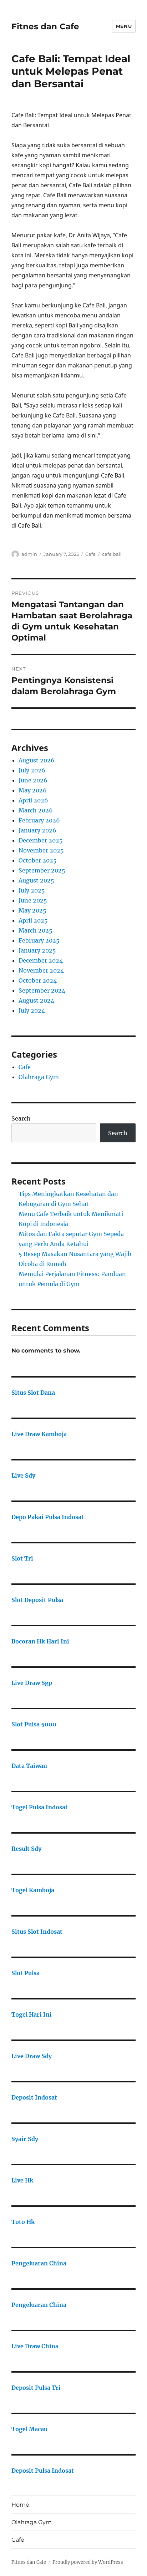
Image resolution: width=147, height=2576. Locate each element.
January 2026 (37, 830)
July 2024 (32, 1010)
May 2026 (33, 790)
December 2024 (41, 960)
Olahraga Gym (39, 1077)
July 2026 (32, 770)
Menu (124, 26)
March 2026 (36, 810)
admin (29, 554)
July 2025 (32, 890)
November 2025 (41, 850)
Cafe (90, 554)
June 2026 (33, 780)
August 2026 (37, 760)
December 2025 (41, 840)
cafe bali (112, 554)
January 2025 (37, 950)
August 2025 (36, 880)
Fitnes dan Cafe (45, 26)
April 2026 (33, 800)
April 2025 (33, 920)
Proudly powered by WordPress (88, 2562)
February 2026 (39, 820)
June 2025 (33, 900)
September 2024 (42, 990)
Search (21, 1118)
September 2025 (42, 870)
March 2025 (36, 930)
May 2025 (32, 910)
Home (20, 2505)
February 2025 (39, 940)
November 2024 (41, 970)
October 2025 (38, 860)
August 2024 (36, 1000)
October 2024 (38, 980)
